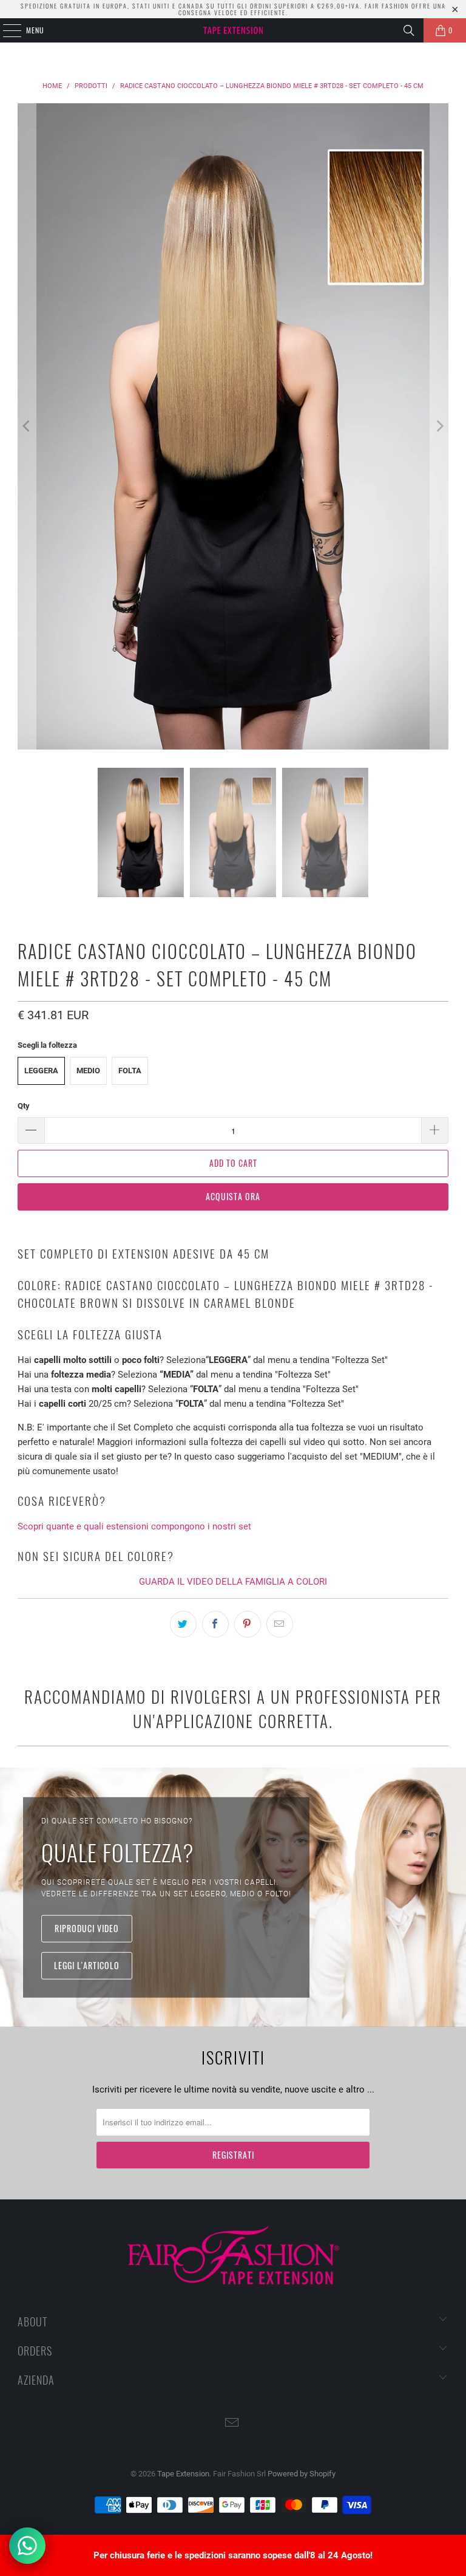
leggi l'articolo (87, 1965)
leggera (41, 1071)
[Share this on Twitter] (183, 1624)
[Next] (439, 426)
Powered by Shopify (302, 2474)
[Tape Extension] (233, 30)
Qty (24, 1106)
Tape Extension (183, 2474)
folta (130, 1071)
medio (88, 1071)
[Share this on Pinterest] (248, 1624)
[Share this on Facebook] (215, 1624)
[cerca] (409, 30)
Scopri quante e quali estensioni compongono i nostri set (134, 1526)
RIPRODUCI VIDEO (87, 1928)
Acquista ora (233, 1196)
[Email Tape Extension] (232, 2424)
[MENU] (5, 30)
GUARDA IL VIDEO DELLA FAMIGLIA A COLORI (233, 1582)
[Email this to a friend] (280, 1624)
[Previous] (27, 426)
